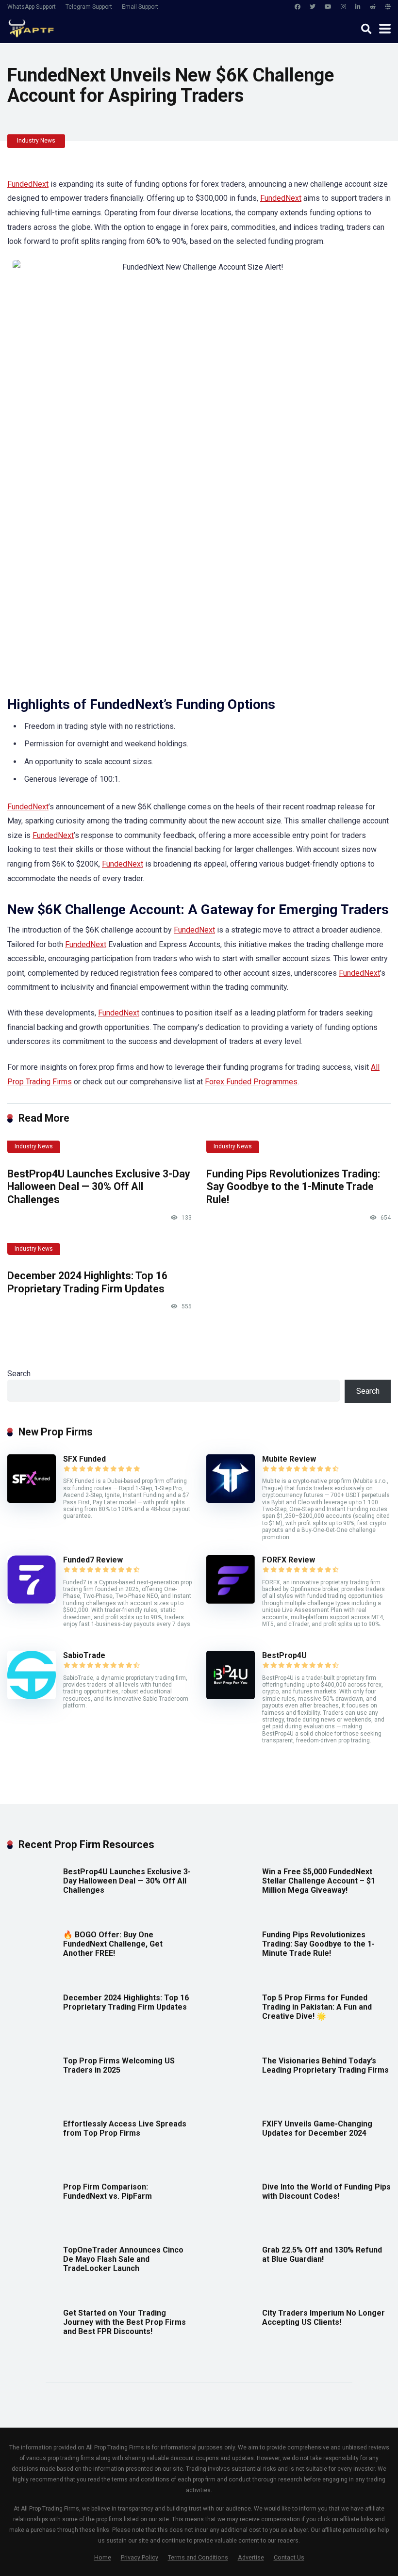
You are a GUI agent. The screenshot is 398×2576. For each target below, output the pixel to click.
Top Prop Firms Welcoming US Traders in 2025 (119, 2065)
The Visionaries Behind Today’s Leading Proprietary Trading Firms (325, 2065)
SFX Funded (84, 1459)
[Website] (388, 7)
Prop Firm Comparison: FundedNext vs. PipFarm (108, 2191)
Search (19, 1374)
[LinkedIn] (358, 7)
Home (103, 2557)
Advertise (251, 2557)
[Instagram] (343, 7)
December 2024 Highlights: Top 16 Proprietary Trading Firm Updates (87, 1282)
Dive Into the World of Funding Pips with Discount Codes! (326, 2191)
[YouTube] (328, 7)
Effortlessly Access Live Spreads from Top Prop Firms (125, 2128)
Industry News (36, 141)
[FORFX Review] (231, 1601)
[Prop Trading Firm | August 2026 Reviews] (31, 27)
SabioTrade (84, 1655)
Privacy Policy (140, 2557)
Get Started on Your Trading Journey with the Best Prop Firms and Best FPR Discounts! (124, 2322)
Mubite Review (289, 1459)
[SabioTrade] (32, 1697)
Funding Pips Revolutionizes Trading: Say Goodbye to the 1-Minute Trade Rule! (293, 1187)
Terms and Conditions (198, 2557)
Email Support (140, 7)
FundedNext (28, 184)
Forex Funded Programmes (251, 1082)
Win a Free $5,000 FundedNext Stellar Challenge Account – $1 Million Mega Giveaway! (319, 1881)
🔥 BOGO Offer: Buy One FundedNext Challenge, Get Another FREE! (113, 1944)
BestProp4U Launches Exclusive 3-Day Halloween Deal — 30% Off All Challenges (99, 1187)
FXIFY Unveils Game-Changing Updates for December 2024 (317, 2128)
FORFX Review (289, 1560)
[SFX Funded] (32, 1500)
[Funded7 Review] (32, 1601)
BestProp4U (284, 1655)
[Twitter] (313, 7)
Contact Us (289, 2557)
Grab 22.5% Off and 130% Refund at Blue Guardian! (322, 2254)
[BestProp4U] (231, 1697)
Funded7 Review (93, 1560)
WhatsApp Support (32, 7)
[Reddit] (373, 7)
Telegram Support (89, 7)
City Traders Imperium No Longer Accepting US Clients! (323, 2318)
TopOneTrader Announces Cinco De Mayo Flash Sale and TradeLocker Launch (123, 2259)
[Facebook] (298, 7)
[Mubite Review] (231, 1500)
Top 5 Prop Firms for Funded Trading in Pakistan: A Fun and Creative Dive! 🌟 (317, 2007)
